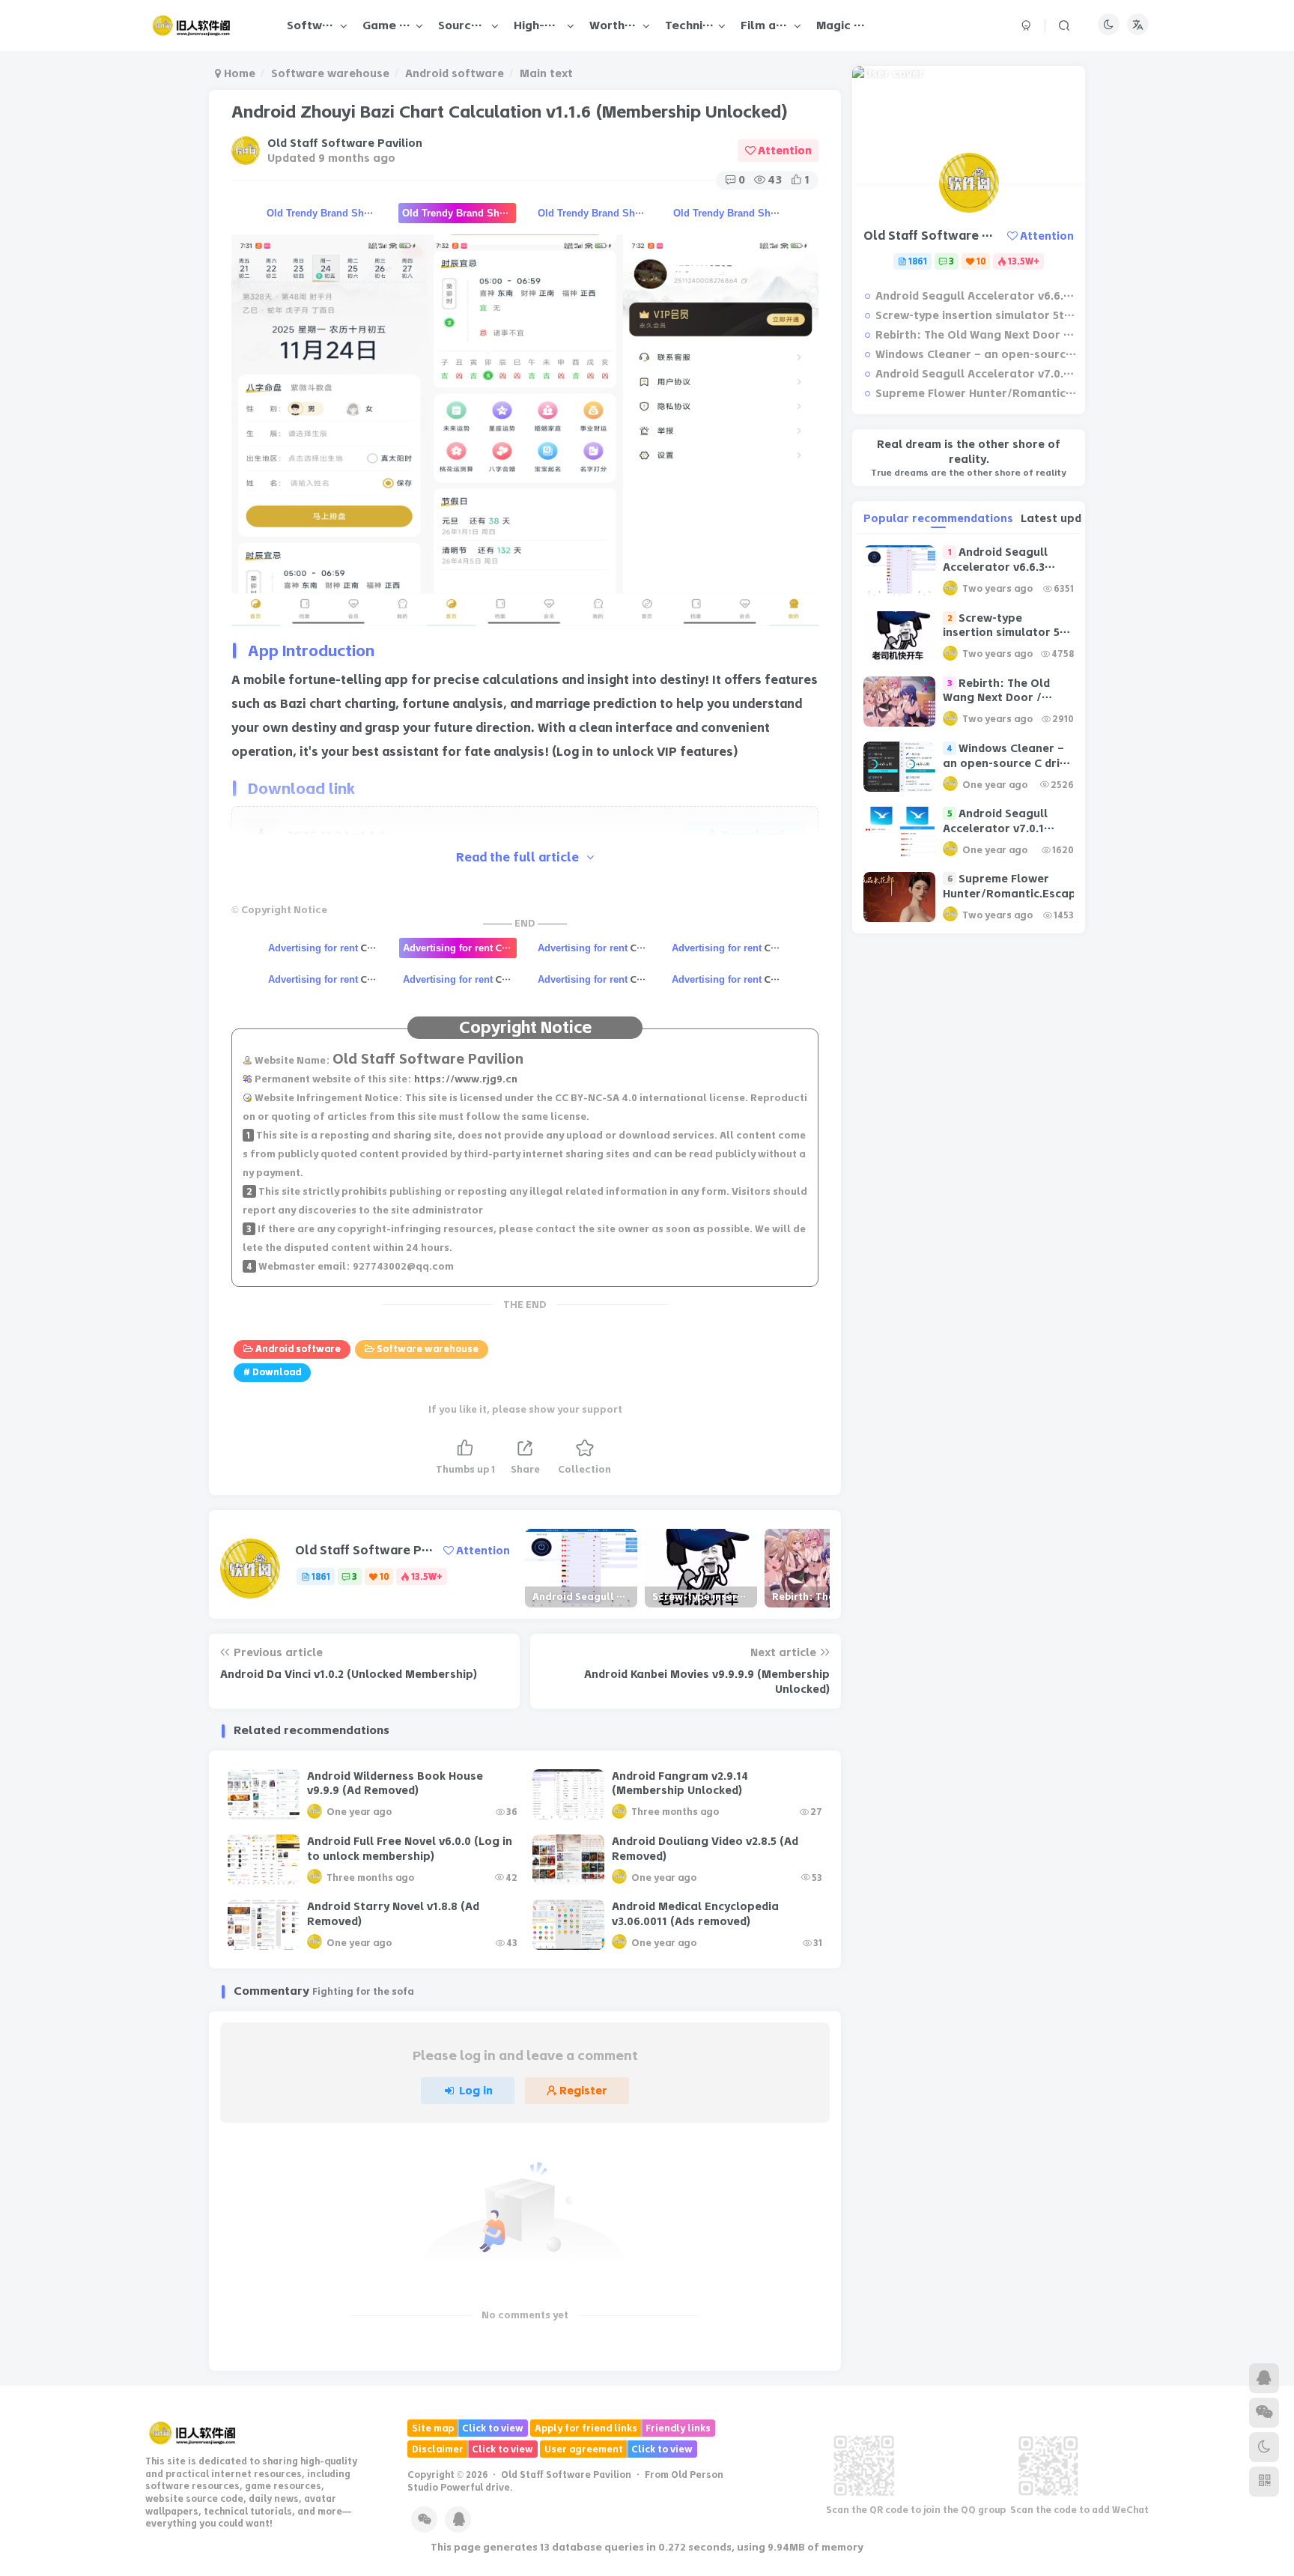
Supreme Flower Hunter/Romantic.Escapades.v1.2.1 (976, 393)
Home (238, 73)
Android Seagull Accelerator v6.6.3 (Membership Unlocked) (976, 296)
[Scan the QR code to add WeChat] (1264, 2413)
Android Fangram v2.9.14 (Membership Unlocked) (680, 1783)
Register (583, 2091)
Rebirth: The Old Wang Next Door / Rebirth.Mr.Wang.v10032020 (976, 335)
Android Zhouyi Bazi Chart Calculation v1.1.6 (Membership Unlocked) (510, 112)
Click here (325, 948)
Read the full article (517, 857)
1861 (321, 1576)
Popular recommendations (938, 518)
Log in (476, 2091)
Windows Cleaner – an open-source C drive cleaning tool (976, 354)
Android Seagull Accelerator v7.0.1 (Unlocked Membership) (976, 374)
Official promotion (323, 213)
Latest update (1061, 518)
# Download (272, 1372)
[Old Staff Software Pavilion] (193, 2431)
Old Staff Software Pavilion (345, 143)
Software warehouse (330, 73)
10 (385, 1576)
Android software (455, 73)
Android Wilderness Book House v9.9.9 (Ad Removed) (395, 1783)
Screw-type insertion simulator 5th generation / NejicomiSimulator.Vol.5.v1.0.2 (976, 315)
